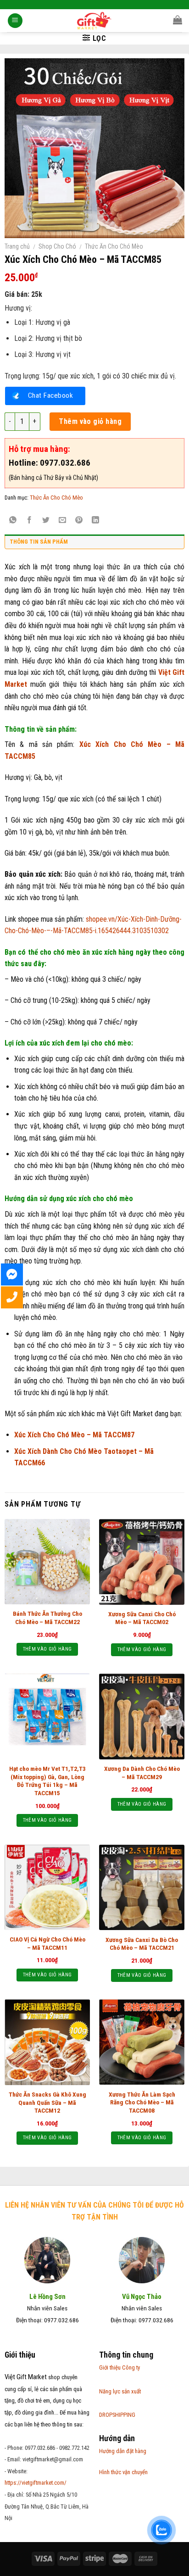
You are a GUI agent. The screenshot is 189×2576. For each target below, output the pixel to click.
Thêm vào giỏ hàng (90, 421)
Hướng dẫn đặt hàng (123, 2451)
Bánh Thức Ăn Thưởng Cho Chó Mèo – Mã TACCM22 (47, 1618)
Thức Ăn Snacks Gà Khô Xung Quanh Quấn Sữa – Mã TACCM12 (47, 2102)
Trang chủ (17, 246)
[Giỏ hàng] (178, 20)
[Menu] (15, 21)
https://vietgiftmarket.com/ (36, 2483)
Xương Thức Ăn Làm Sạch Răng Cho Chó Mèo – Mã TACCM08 (142, 2102)
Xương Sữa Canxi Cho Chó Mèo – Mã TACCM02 (142, 1618)
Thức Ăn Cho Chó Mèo (114, 246)
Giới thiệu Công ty (120, 2367)
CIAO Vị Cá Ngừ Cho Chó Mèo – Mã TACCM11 (47, 1943)
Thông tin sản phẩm (39, 542)
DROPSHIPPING (117, 2415)
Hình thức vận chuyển (123, 2472)
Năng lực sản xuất (120, 2391)
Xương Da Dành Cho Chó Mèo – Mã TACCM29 (142, 1773)
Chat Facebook (50, 395)
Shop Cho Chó (57, 246)
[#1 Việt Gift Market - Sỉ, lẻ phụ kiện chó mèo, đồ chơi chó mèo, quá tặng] (95, 21)
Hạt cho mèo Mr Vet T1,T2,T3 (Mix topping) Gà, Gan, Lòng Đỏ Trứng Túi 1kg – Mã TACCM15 (47, 1781)
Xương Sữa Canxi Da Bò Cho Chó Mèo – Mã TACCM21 (142, 1944)
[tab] (94, 544)
